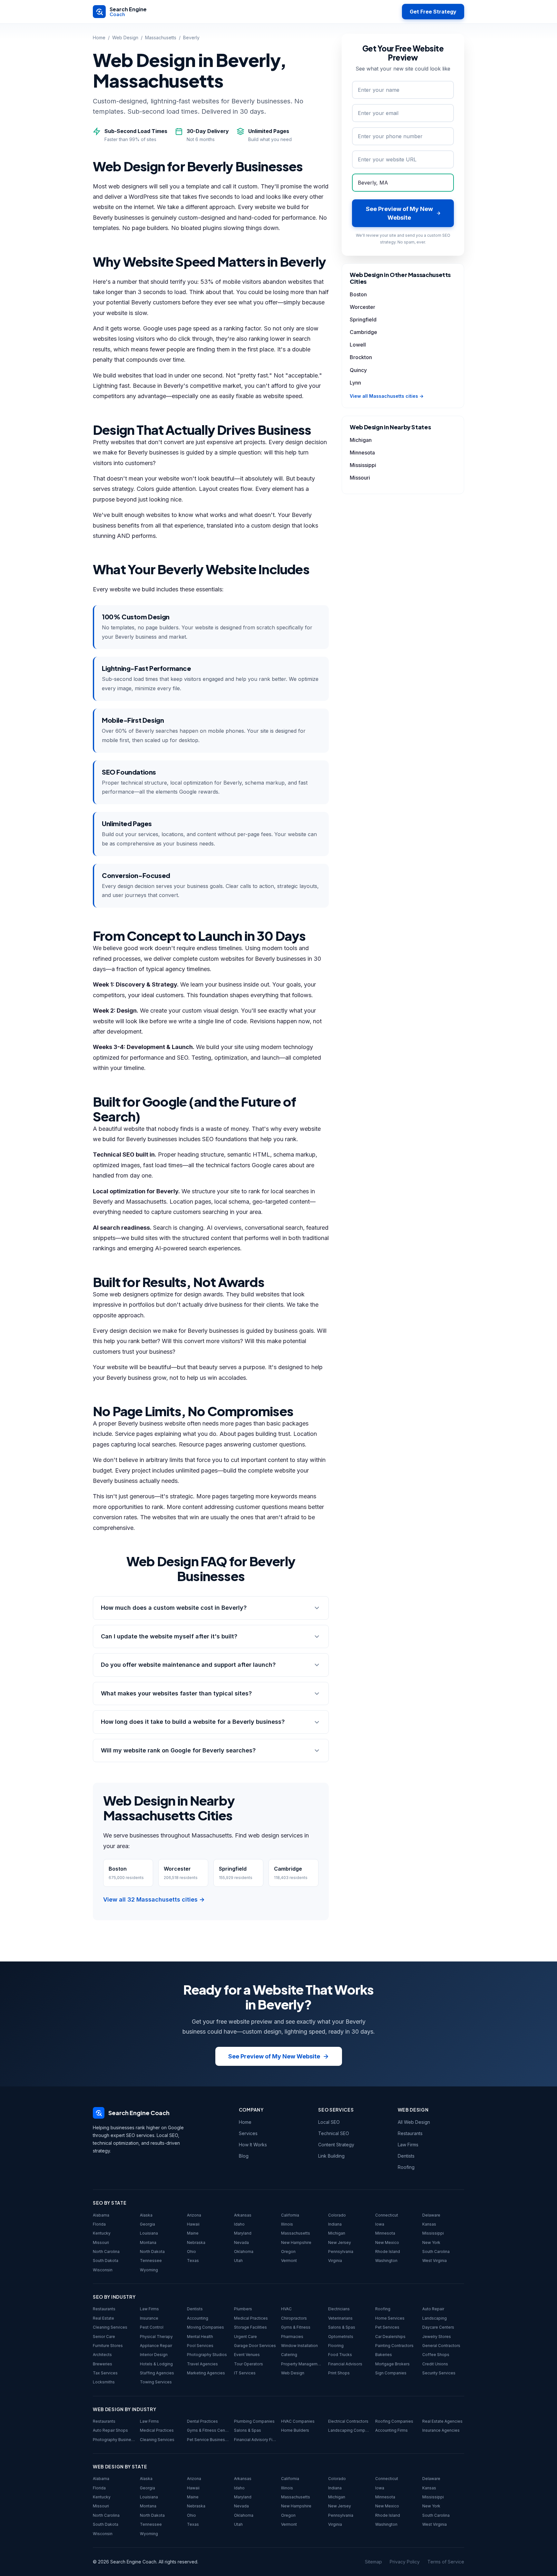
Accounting (198, 2318)
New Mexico (387, 2242)
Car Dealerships (390, 2337)
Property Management (302, 2364)
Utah (238, 2261)
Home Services (390, 2318)
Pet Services (387, 2327)
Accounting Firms (391, 2430)
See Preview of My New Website (274, 2056)
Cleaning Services (110, 2327)
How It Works (253, 2145)
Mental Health (200, 2337)
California (290, 2215)
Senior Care (104, 2337)
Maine (193, 2233)
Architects (102, 2355)
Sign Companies (391, 2373)
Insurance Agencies (441, 2430)
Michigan (361, 440)
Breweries (103, 2364)
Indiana (335, 2224)
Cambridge (363, 332)
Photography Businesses (114, 2440)
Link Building (331, 2156)
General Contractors (441, 2346)
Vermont (289, 2261)
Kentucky (102, 2233)
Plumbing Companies (254, 2421)
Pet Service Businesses (208, 2440)
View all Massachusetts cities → (387, 396)
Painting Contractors (394, 2346)
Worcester (362, 307)
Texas (193, 2261)
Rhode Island (388, 2252)
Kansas (429, 2224)
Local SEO (329, 2122)
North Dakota (152, 2252)
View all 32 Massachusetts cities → (154, 1899)
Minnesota (362, 453)
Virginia (335, 2261)
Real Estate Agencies (442, 2421)
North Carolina (106, 2252)
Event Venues (247, 2355)
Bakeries (384, 2355)
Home (99, 38)
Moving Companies (205, 2327)
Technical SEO (334, 2133)
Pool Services (200, 2346)
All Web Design (414, 2122)
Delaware (431, 2215)
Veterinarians (340, 2318)
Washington (386, 2261)
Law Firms (408, 2145)
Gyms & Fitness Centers (208, 2430)
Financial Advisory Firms (255, 2440)
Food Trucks (340, 2355)
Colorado (337, 2215)
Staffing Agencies (157, 2373)
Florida (99, 2224)
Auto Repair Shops (110, 2430)
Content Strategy (336, 2145)
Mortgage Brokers (392, 2364)
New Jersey (340, 2242)
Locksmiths (104, 2382)
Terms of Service (446, 2562)
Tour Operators (249, 2364)
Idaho (239, 2224)
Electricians (339, 2309)
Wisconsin (103, 2270)
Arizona (194, 2215)
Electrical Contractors (348, 2421)
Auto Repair (433, 2309)
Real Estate (103, 2318)
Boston (358, 294)
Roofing (406, 2167)
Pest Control (152, 2327)
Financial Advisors (345, 2364)
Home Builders (295, 2430)
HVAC (286, 2309)
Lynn (355, 383)
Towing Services (156, 2382)
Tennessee (151, 2261)
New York (431, 2242)
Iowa (380, 2224)
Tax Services (105, 2373)
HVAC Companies (298, 2421)
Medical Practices (251, 2318)
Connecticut (387, 2215)
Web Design (125, 38)
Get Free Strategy (433, 12)
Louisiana (149, 2233)
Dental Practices (202, 2421)
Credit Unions (435, 2364)
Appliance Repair (156, 2346)
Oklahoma (244, 2252)
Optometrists (341, 2337)
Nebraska (196, 2242)
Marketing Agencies (206, 2373)
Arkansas (243, 2215)
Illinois (287, 2224)
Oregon (288, 2252)
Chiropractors (294, 2318)
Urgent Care (245, 2337)
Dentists (406, 2156)
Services (248, 2133)
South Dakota (106, 2261)
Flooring (336, 2346)
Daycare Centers (438, 2327)
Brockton (361, 357)
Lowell (358, 345)
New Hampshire (296, 2242)
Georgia (147, 2224)
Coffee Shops (436, 2355)
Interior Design (154, 2355)
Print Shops (339, 2373)
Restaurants (410, 2133)
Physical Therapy (156, 2337)
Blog (244, 2156)
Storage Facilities (250, 2327)
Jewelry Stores (437, 2337)
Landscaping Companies (349, 2430)
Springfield (363, 320)
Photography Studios (207, 2355)
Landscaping (435, 2318)
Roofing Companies (394, 2421)
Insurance (149, 2318)
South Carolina (436, 2252)
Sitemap (373, 2562)
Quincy (358, 370)
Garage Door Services (255, 2346)
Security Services (439, 2373)
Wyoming (149, 2270)
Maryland (243, 2233)
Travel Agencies (202, 2364)
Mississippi (363, 465)
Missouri (360, 478)
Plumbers (243, 2309)
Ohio (191, 2252)
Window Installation (299, 2346)
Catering (289, 2355)
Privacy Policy (405, 2562)
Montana (148, 2242)
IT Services (245, 2373)
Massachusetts (161, 38)
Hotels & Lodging (156, 2364)
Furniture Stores (108, 2346)
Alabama (101, 2215)
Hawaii (193, 2224)
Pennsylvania (341, 2252)
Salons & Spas (342, 2327)
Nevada (241, 2242)
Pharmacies (292, 2337)
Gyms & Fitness (296, 2327)
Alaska (146, 2215)
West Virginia (435, 2261)
